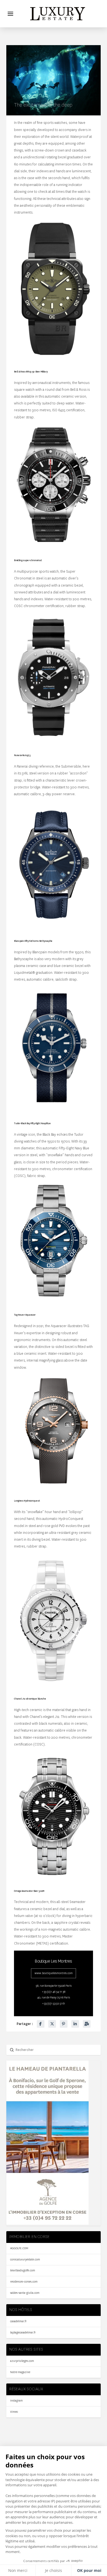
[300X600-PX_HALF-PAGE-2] (47, 2223)
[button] (10, 14)
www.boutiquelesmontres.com (54, 1973)
